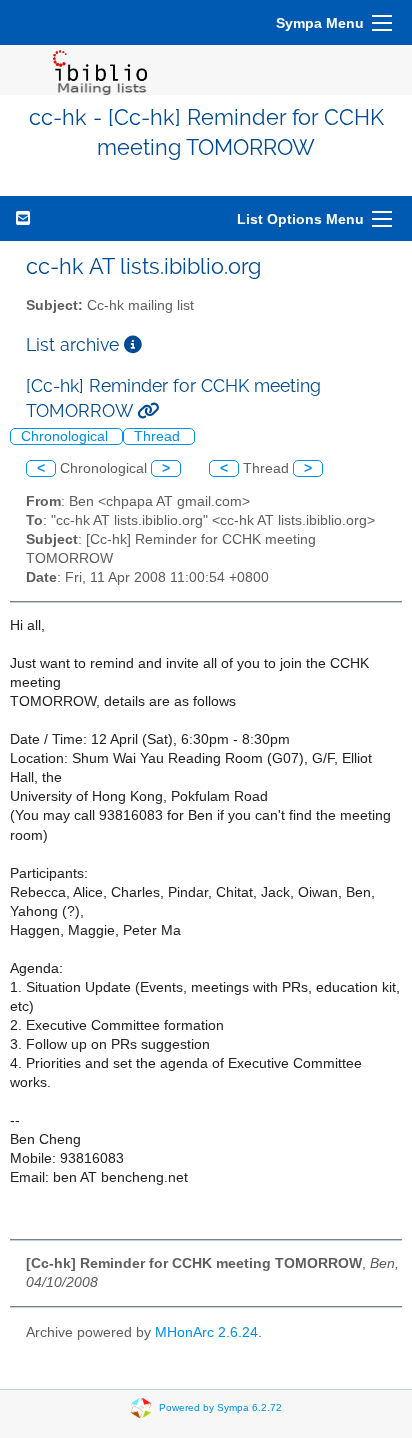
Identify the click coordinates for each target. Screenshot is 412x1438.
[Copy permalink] (148, 410)
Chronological (66, 436)
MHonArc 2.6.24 (206, 1332)
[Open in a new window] (133, 344)
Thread (159, 436)
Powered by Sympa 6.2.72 (220, 1407)
